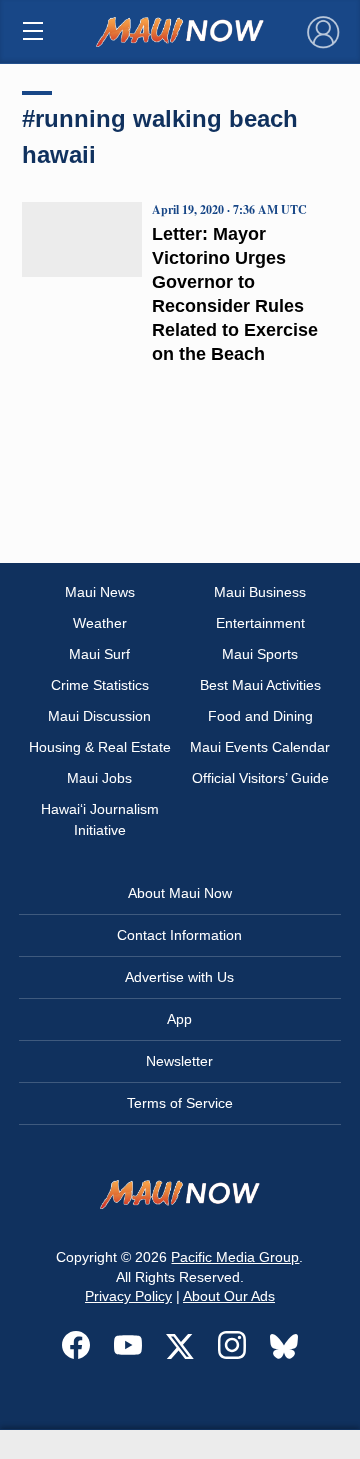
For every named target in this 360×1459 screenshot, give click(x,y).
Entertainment (260, 623)
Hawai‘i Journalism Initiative (100, 819)
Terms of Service (180, 1103)
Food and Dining (260, 716)
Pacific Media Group (235, 1257)
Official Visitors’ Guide (260, 778)
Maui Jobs (99, 778)
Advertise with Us (179, 977)
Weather (100, 623)
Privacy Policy (128, 1296)
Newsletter (179, 1061)
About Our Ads (229, 1296)
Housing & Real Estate (100, 747)
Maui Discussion (99, 716)
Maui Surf (99, 654)
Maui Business (260, 592)
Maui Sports (260, 654)
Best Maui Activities (260, 685)
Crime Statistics (100, 685)
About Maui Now (180, 893)
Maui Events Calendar (260, 747)
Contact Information (179, 935)
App (179, 1019)
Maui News (100, 592)
